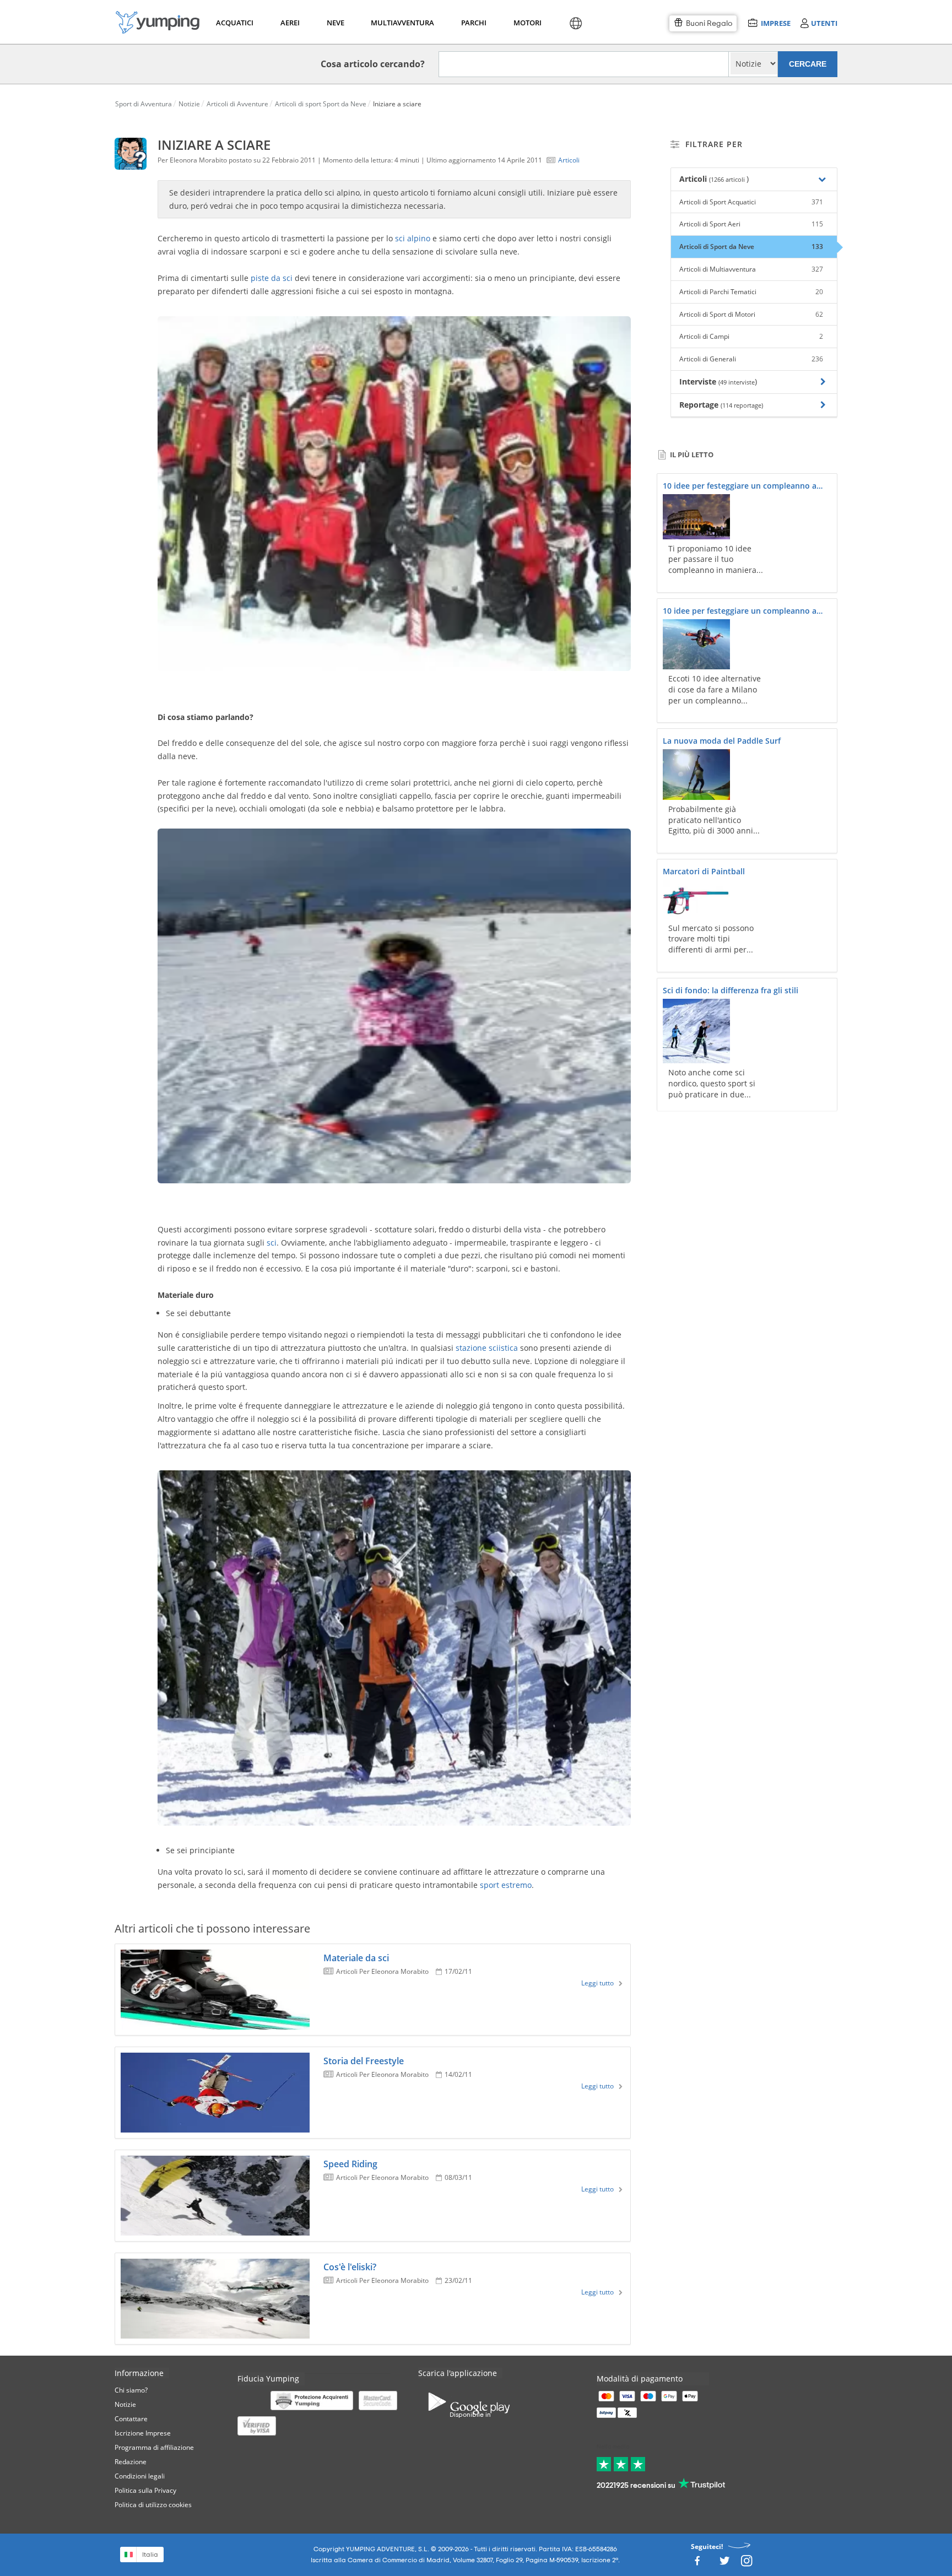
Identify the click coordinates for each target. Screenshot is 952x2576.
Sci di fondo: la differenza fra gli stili (731, 990)
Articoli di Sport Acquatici (751, 202)
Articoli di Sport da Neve (751, 247)
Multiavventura (400, 23)
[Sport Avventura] (158, 22)
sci (272, 1243)
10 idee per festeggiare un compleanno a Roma (740, 486)
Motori (527, 23)
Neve (336, 23)
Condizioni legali (140, 2476)
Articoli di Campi (751, 336)
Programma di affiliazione (154, 2447)
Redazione (131, 2462)
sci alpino (413, 238)
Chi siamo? (131, 2390)
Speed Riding (350, 2164)
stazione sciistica (487, 1348)
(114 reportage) (742, 405)
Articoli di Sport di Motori (751, 314)
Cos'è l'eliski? (350, 2267)
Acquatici (234, 23)
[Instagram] (747, 2564)
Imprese (775, 23)
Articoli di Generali (751, 359)
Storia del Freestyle (364, 2061)
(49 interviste (737, 382)
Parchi (474, 23)
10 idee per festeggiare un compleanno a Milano (740, 611)
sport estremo (506, 1885)
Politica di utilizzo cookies (153, 2505)
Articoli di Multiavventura (751, 269)
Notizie (125, 2404)
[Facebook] (697, 2564)
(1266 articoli (728, 179)
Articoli (569, 160)
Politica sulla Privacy (145, 2490)
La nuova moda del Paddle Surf (722, 741)
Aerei (290, 23)
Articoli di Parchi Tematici (751, 292)
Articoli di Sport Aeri (751, 224)
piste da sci (272, 278)
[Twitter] (724, 2564)
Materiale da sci (356, 1958)
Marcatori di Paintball (704, 871)
